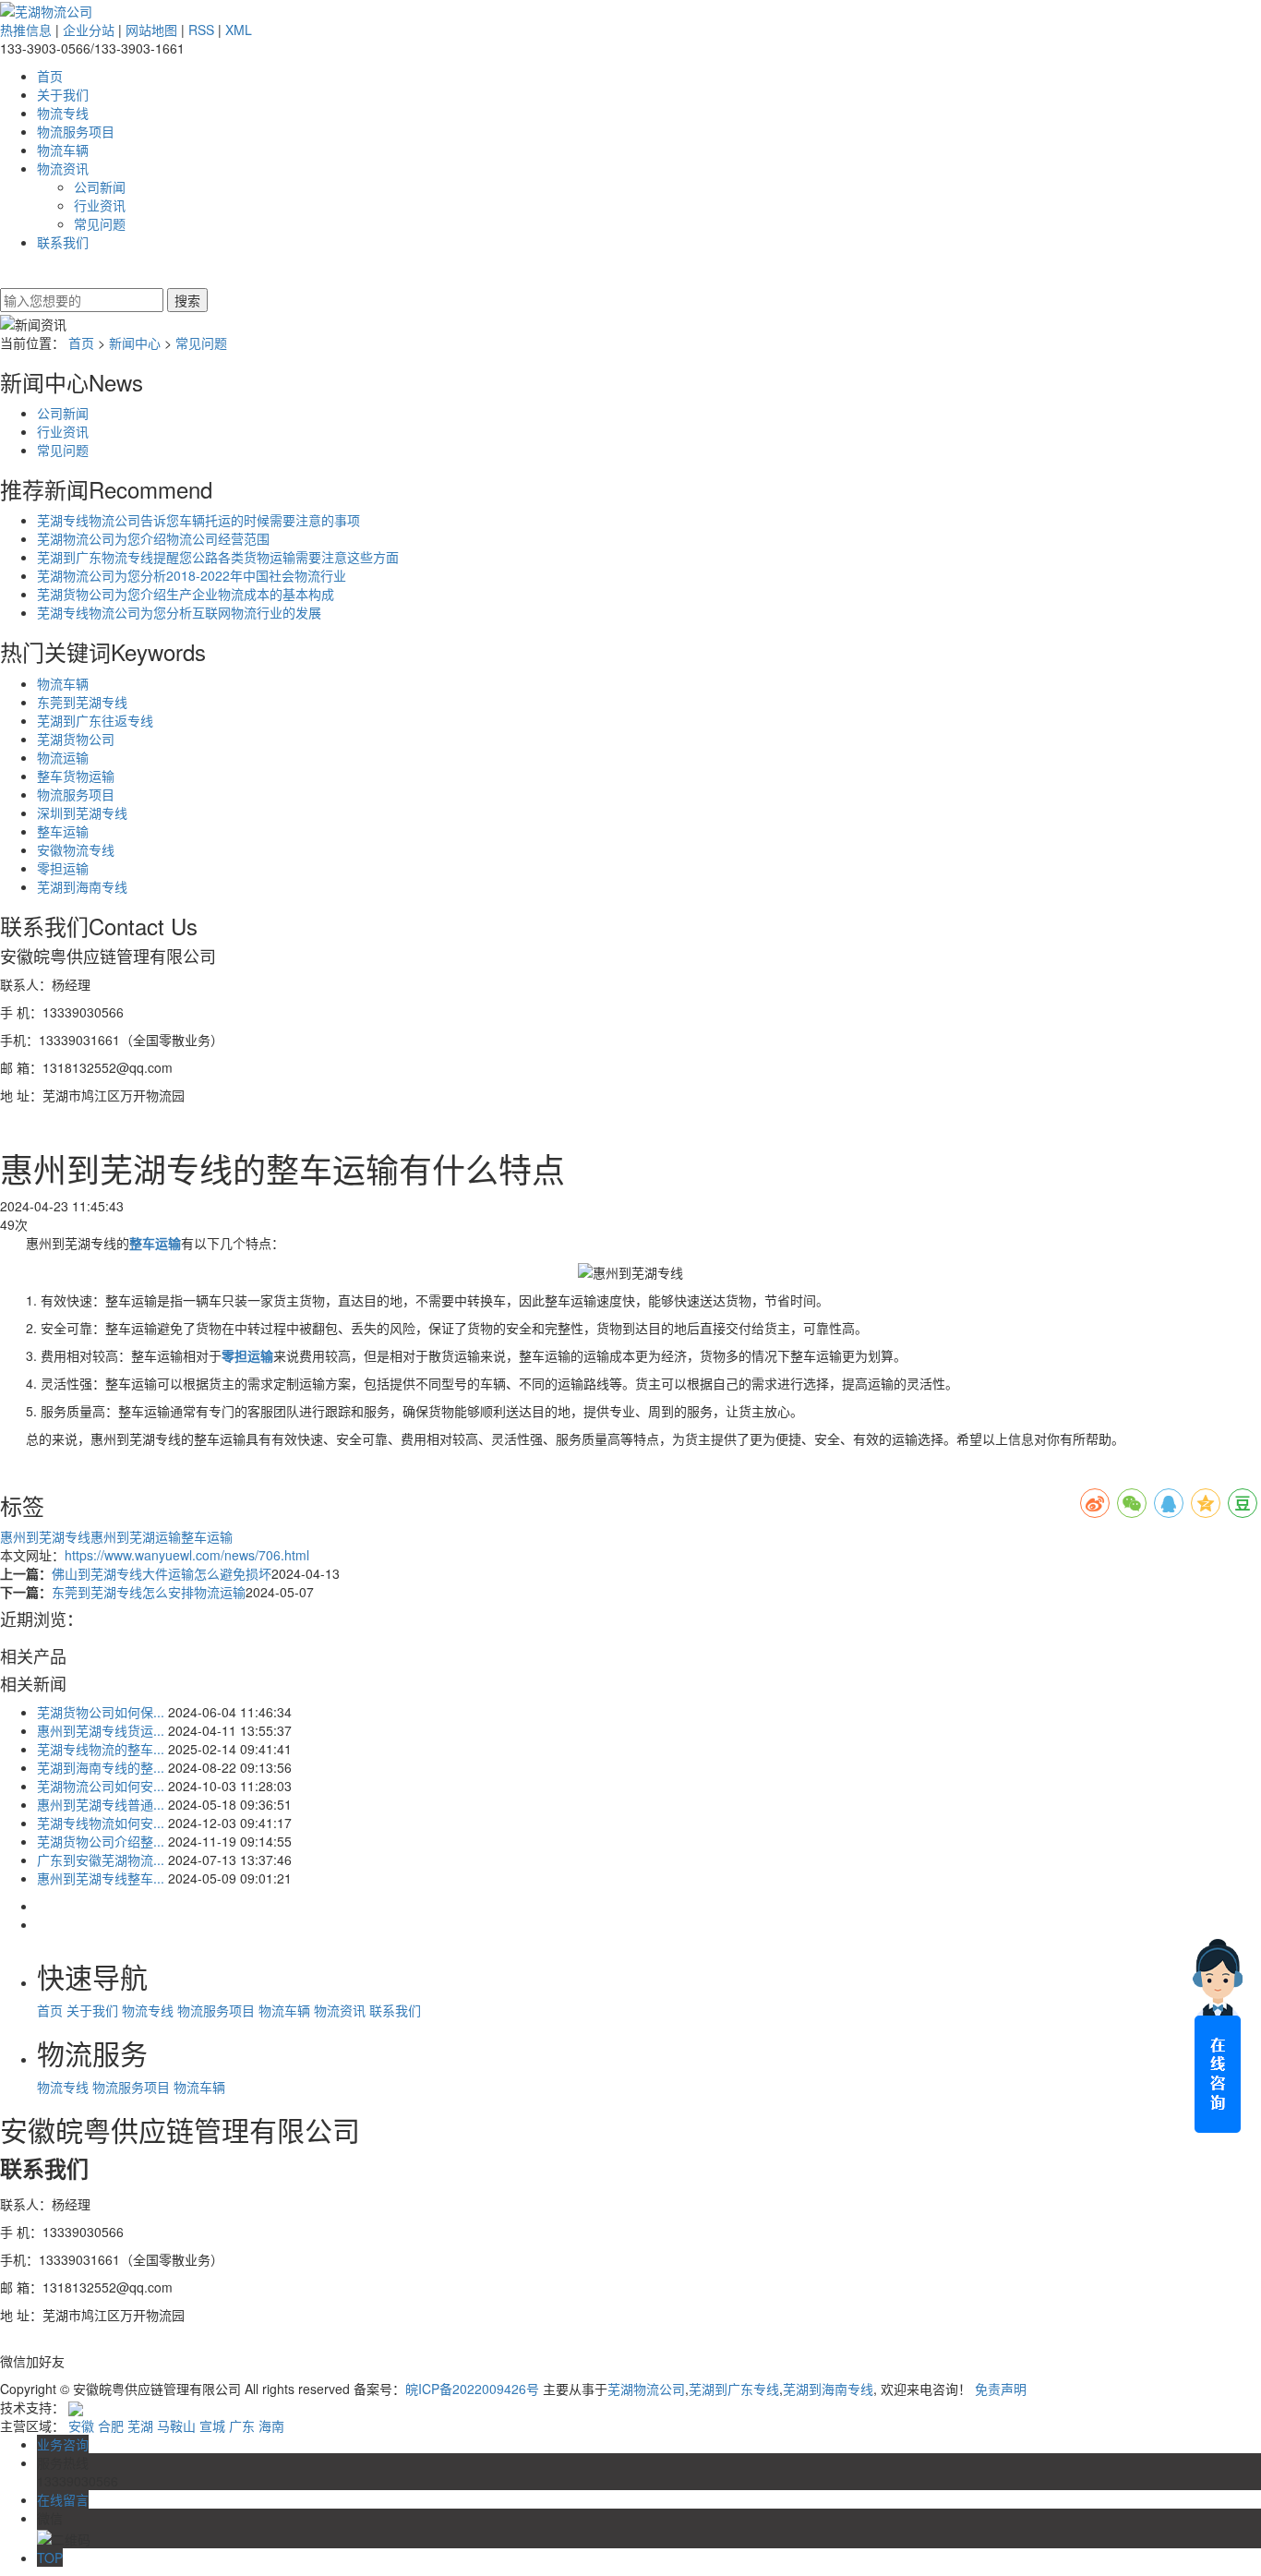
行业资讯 (100, 205)
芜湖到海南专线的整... (101, 1767)
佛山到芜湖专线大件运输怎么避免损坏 (162, 1573)
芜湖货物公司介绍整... (101, 1841)
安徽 (81, 2426)
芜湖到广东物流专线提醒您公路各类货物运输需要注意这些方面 (218, 557)
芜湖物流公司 (646, 2389)
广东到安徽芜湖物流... (101, 1860)
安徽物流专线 (76, 849)
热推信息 (26, 30)
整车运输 (63, 831)
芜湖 (140, 2426)
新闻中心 (135, 343)
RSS (201, 30)
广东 (242, 2426)
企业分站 (89, 30)
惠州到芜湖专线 (45, 1536)
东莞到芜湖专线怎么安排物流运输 (149, 1592)
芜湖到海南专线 (82, 886)
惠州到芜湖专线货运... (101, 1730)
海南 (271, 2426)
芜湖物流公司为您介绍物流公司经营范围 (153, 538)
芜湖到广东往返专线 (95, 720)
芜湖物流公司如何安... (101, 1786)
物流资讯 (63, 168)
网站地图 (151, 30)
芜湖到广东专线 (734, 2389)
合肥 (111, 2426)
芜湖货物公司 (76, 739)
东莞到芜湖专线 (82, 702)
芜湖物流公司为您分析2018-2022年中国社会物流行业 (192, 575)
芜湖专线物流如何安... (101, 1823)
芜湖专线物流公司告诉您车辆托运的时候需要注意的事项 (198, 520)
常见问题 (100, 223)
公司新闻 (100, 187)
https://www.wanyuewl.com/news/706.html (187, 1555)
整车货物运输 (76, 776)
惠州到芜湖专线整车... (101, 1878)
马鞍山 (176, 2426)
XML (239, 30)
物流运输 (63, 757)
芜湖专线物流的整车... (101, 1749)
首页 (50, 76)
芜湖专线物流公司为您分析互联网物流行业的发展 (179, 612)
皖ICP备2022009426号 (472, 2389)
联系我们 (63, 242)
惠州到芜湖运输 (136, 1536)
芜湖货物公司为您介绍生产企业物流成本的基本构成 (186, 594)
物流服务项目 (76, 131)
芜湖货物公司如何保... (101, 1712)
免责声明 (1001, 2389)
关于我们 (63, 94)
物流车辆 (63, 150)
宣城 (212, 2426)
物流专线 (63, 113)
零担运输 (63, 868)
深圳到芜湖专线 (82, 813)
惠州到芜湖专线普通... (101, 1804)
